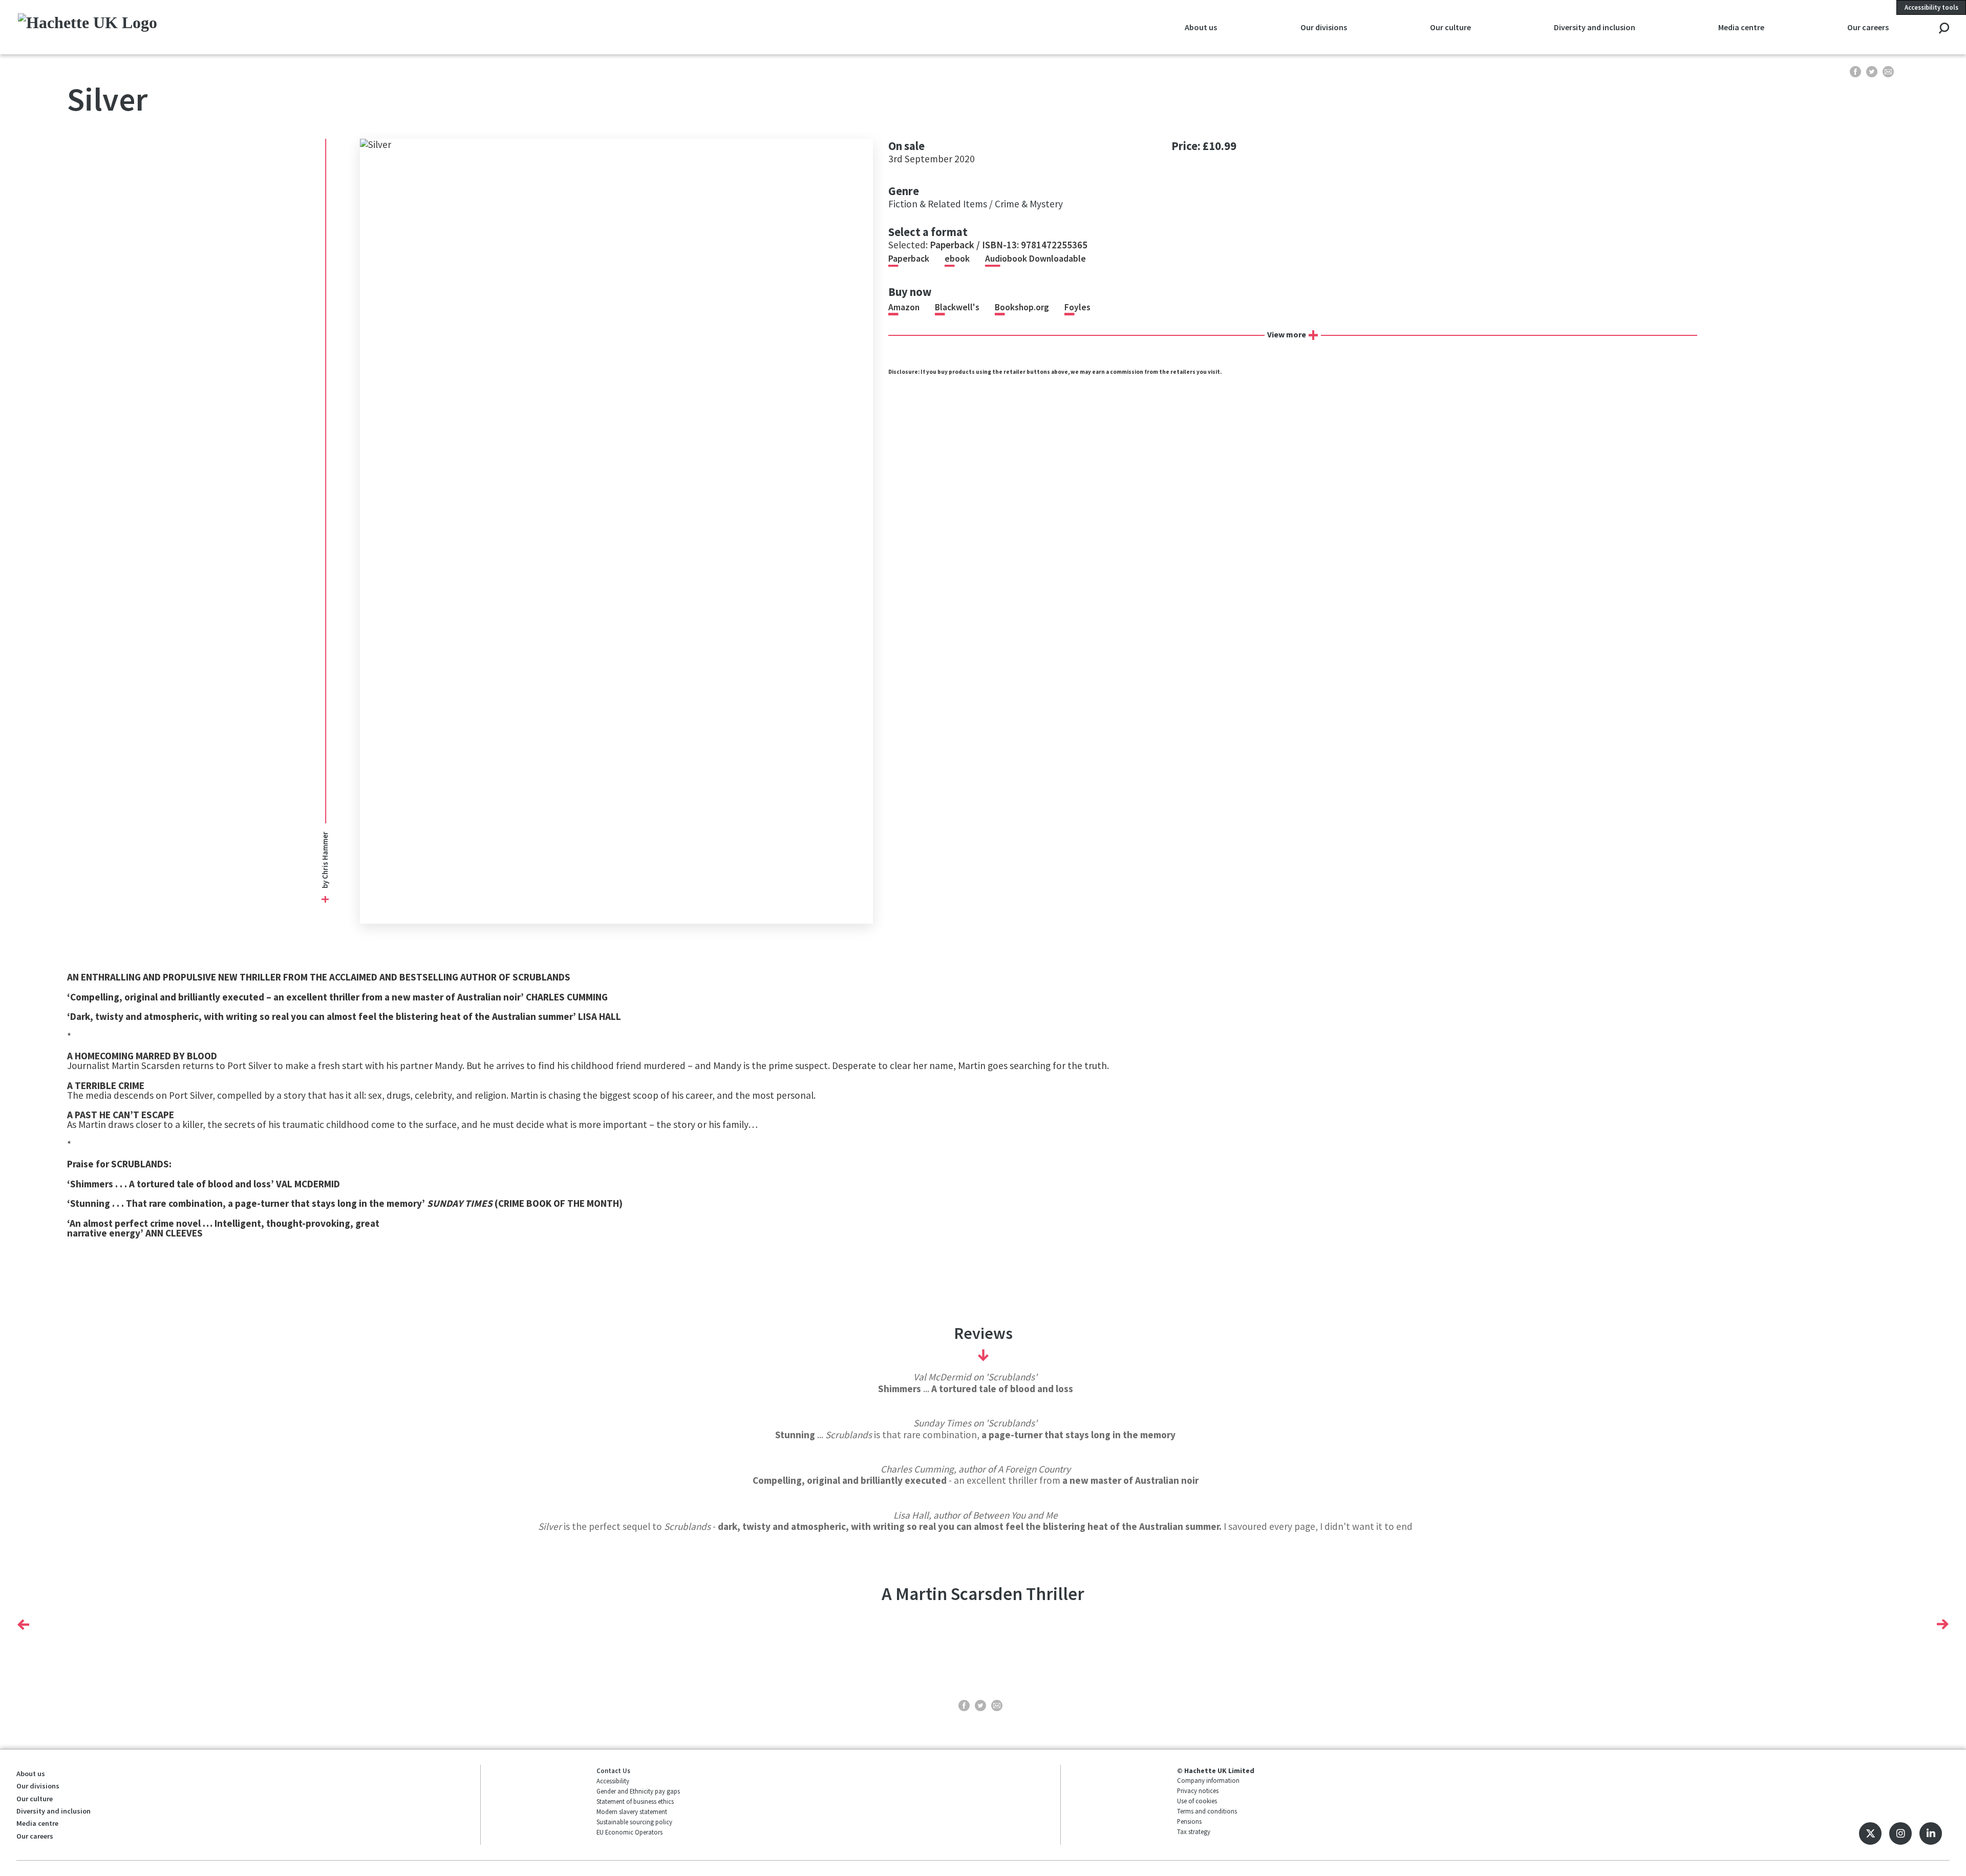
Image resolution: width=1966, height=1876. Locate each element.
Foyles (1077, 307)
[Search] (1944, 29)
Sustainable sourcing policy (634, 1822)
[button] (23, 1624)
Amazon (904, 307)
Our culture (35, 1799)
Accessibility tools (1931, 7)
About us (31, 1774)
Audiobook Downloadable (1035, 259)
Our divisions (38, 1786)
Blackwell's (957, 307)
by (324, 884)
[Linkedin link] (1931, 1834)
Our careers (35, 1836)
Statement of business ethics (635, 1801)
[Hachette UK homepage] (206, 27)
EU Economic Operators (629, 1832)
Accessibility (613, 1781)
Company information (1208, 1780)
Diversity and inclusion (54, 1811)
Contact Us (613, 1771)
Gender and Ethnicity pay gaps (638, 1791)
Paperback (909, 259)
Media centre (37, 1823)
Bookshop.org (1022, 307)
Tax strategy (1194, 1831)
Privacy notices (1198, 1790)
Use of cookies (1197, 1801)
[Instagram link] (1900, 1834)
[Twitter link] (1870, 1834)
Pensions (1189, 1821)
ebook (957, 259)
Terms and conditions (1207, 1811)
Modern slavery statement (632, 1811)
